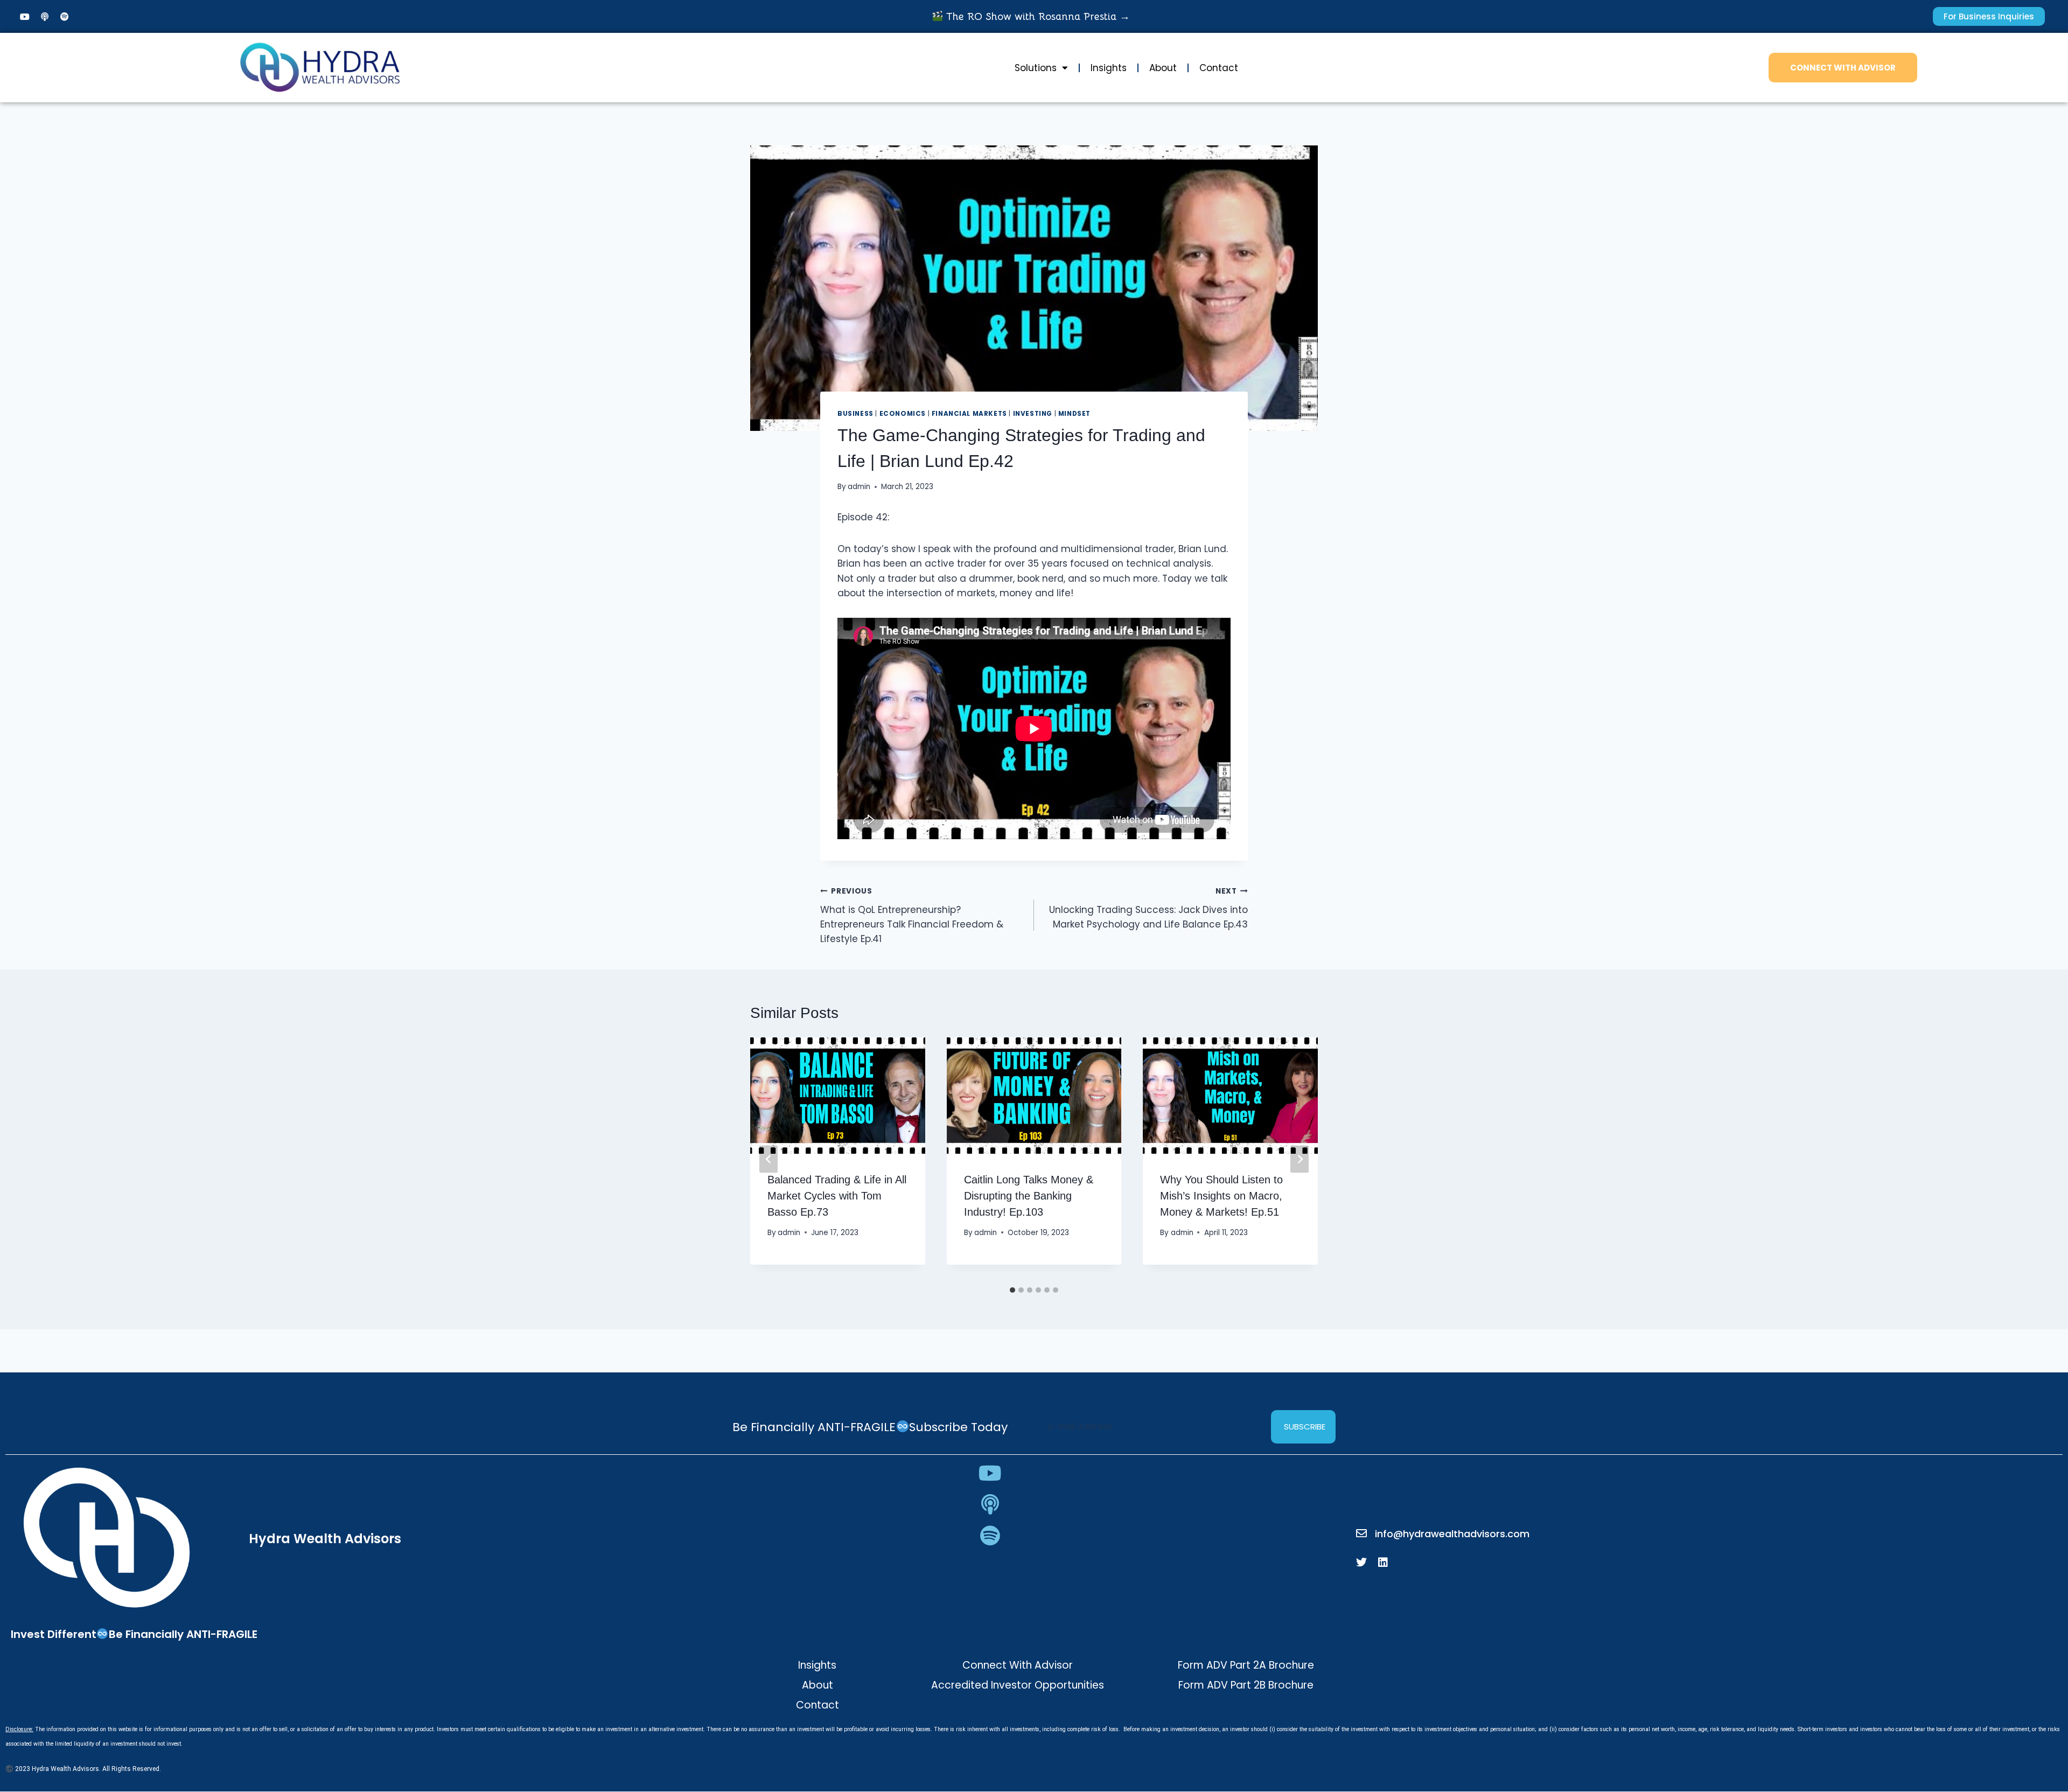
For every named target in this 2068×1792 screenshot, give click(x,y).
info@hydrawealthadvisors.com (1452, 1534)
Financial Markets (969, 414)
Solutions (1036, 68)
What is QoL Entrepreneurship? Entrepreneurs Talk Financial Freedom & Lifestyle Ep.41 (912, 916)
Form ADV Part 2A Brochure (1246, 1665)
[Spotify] (65, 17)
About (1163, 68)
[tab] (1012, 1290)
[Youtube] (25, 17)
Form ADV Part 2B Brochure (1246, 1685)
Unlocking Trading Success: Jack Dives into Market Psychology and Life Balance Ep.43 (1148, 908)
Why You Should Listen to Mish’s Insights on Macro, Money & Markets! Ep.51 (1221, 1195)
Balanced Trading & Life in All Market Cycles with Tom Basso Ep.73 (837, 1195)
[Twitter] (1361, 1563)
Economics (903, 414)
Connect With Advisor (1018, 1665)
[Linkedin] (1383, 1563)
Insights (1109, 68)
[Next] (1300, 1159)
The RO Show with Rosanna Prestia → (1036, 17)
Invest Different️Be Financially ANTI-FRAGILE (134, 1634)
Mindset (1074, 414)
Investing (1033, 414)
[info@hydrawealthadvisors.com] (1361, 1533)
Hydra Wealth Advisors (325, 1539)
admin (859, 487)
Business (855, 414)
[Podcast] (45, 17)
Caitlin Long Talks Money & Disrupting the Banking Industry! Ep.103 (1029, 1195)
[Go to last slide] (768, 1159)
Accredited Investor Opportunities (1018, 1685)
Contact (1219, 68)
